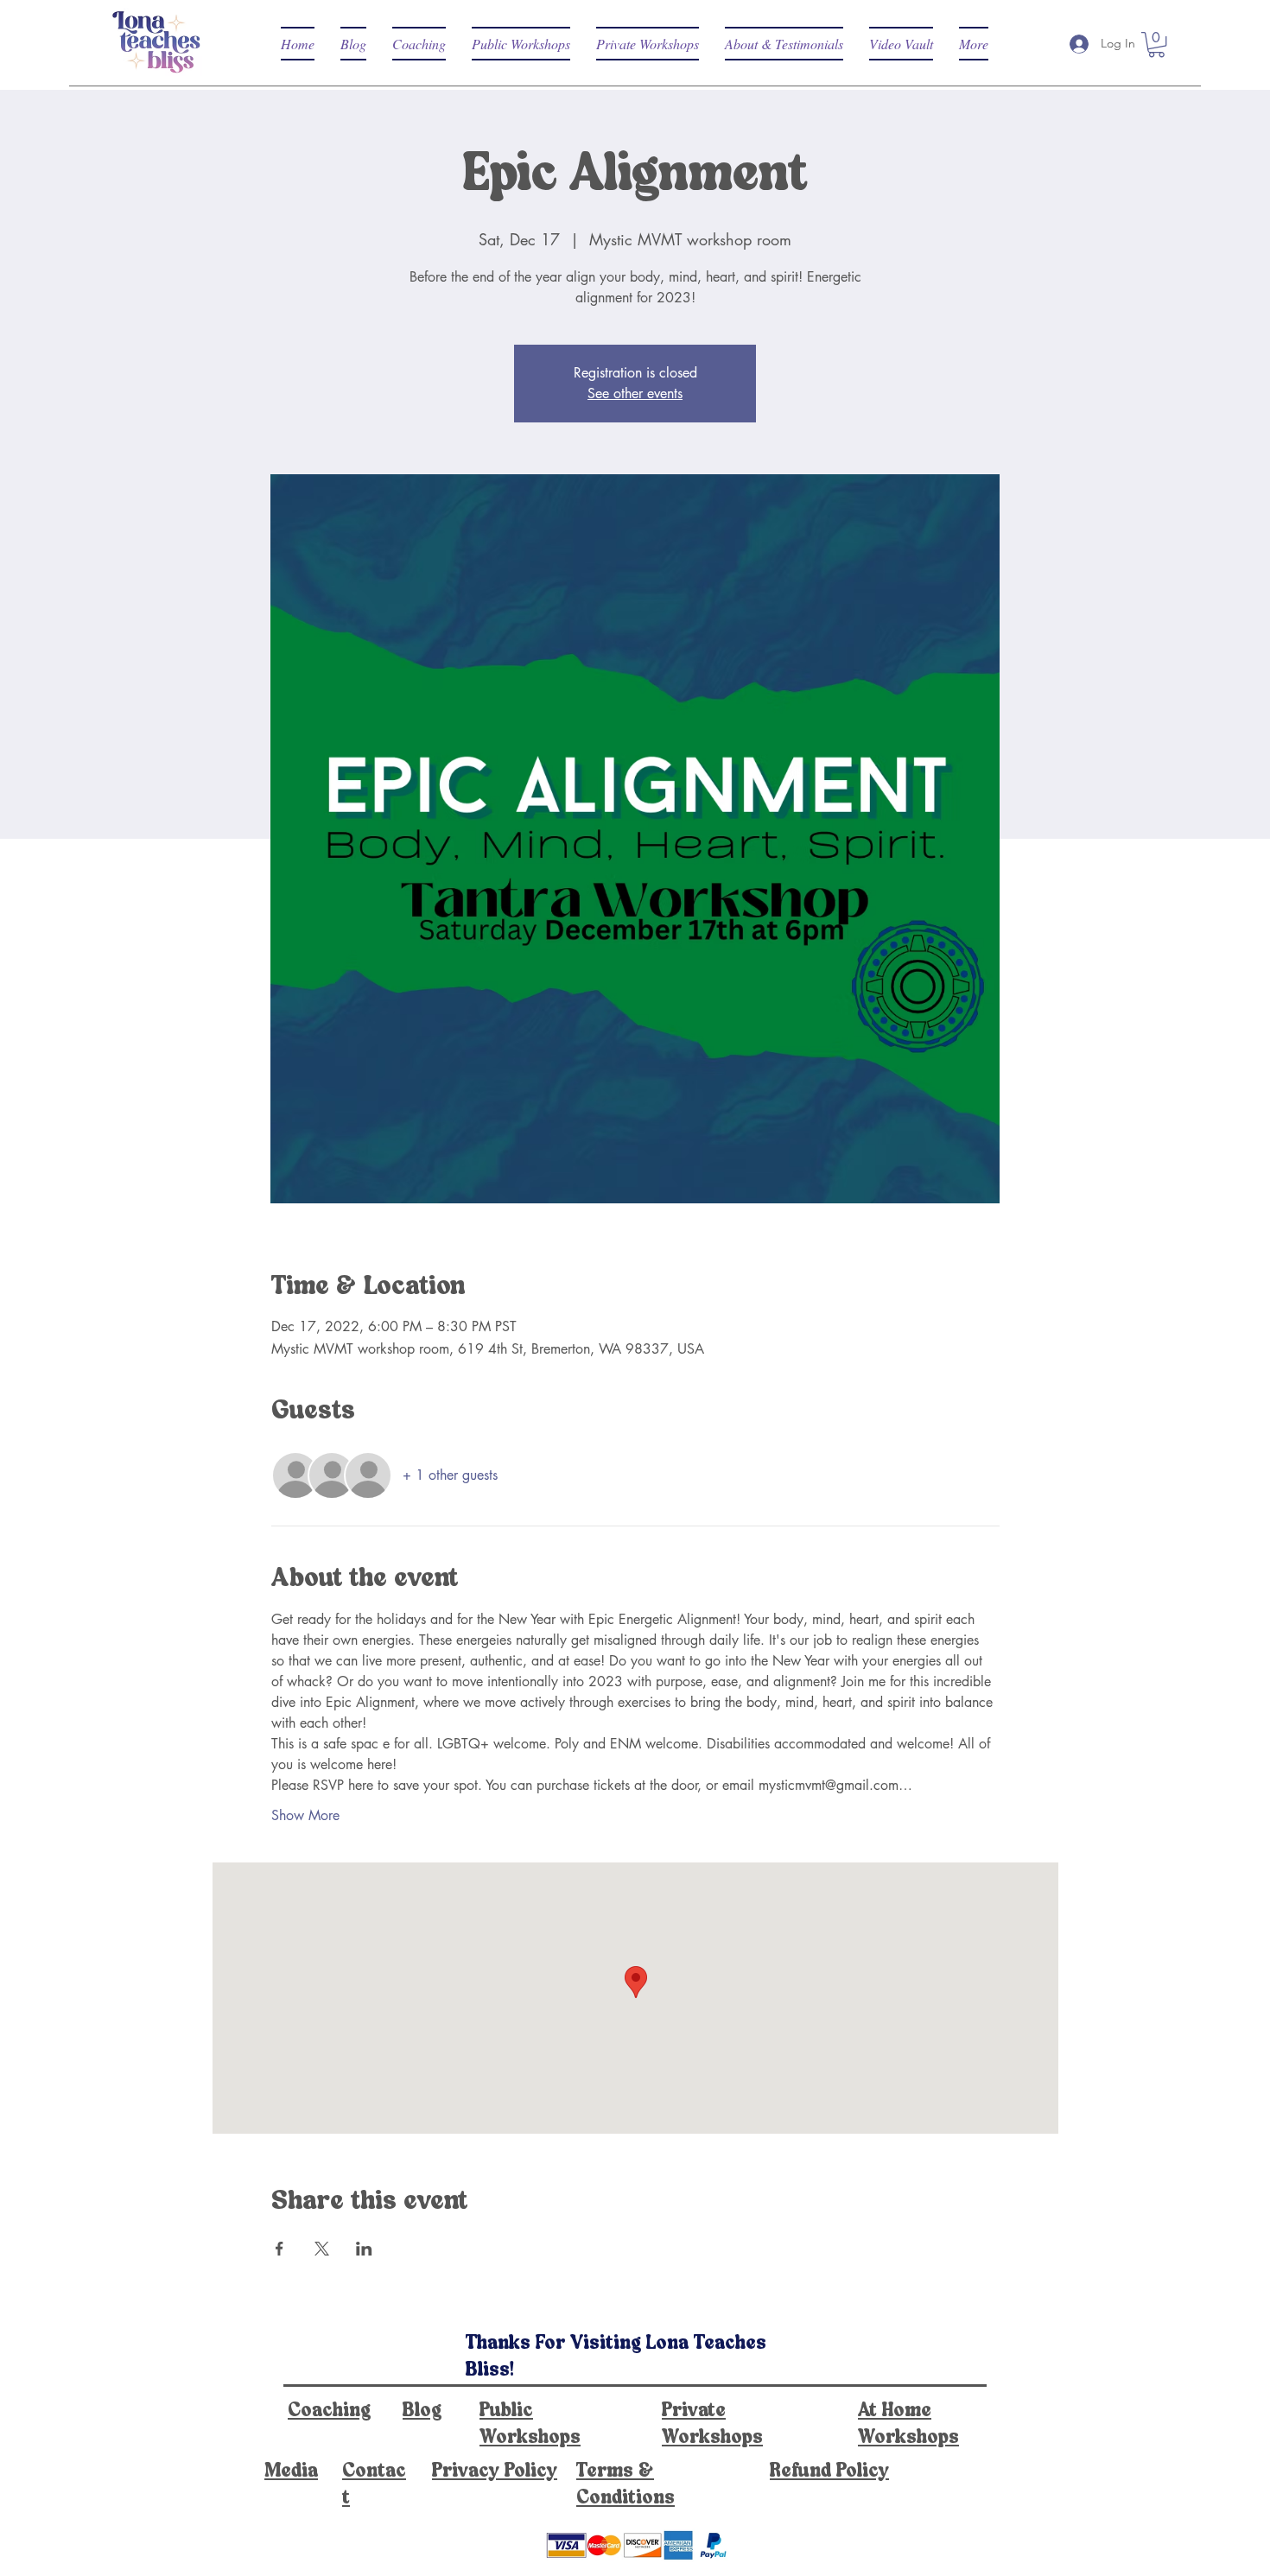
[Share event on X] (322, 2249)
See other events (635, 393)
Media (291, 2471)
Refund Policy (829, 2471)
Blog (422, 2411)
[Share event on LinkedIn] (364, 2249)
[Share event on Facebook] (279, 2249)
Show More (305, 1815)
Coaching (329, 2411)
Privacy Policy (495, 2471)
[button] (1156, 44)
